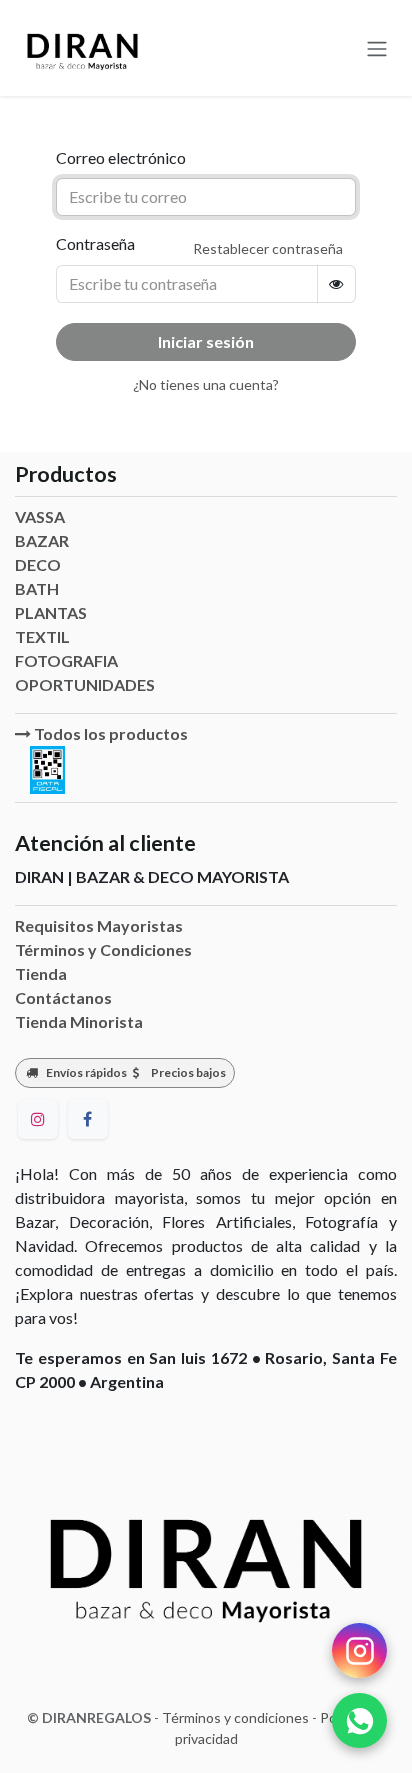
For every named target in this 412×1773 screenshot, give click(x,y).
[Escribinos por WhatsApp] (359, 1720)
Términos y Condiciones (103, 949)
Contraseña (95, 243)
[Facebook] (88, 1119)
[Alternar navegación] (377, 48)
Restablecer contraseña (268, 248)
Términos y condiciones (235, 1717)
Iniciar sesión (206, 341)
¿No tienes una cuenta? (206, 384)
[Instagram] (38, 1119)
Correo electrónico (121, 157)
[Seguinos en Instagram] (359, 1650)
